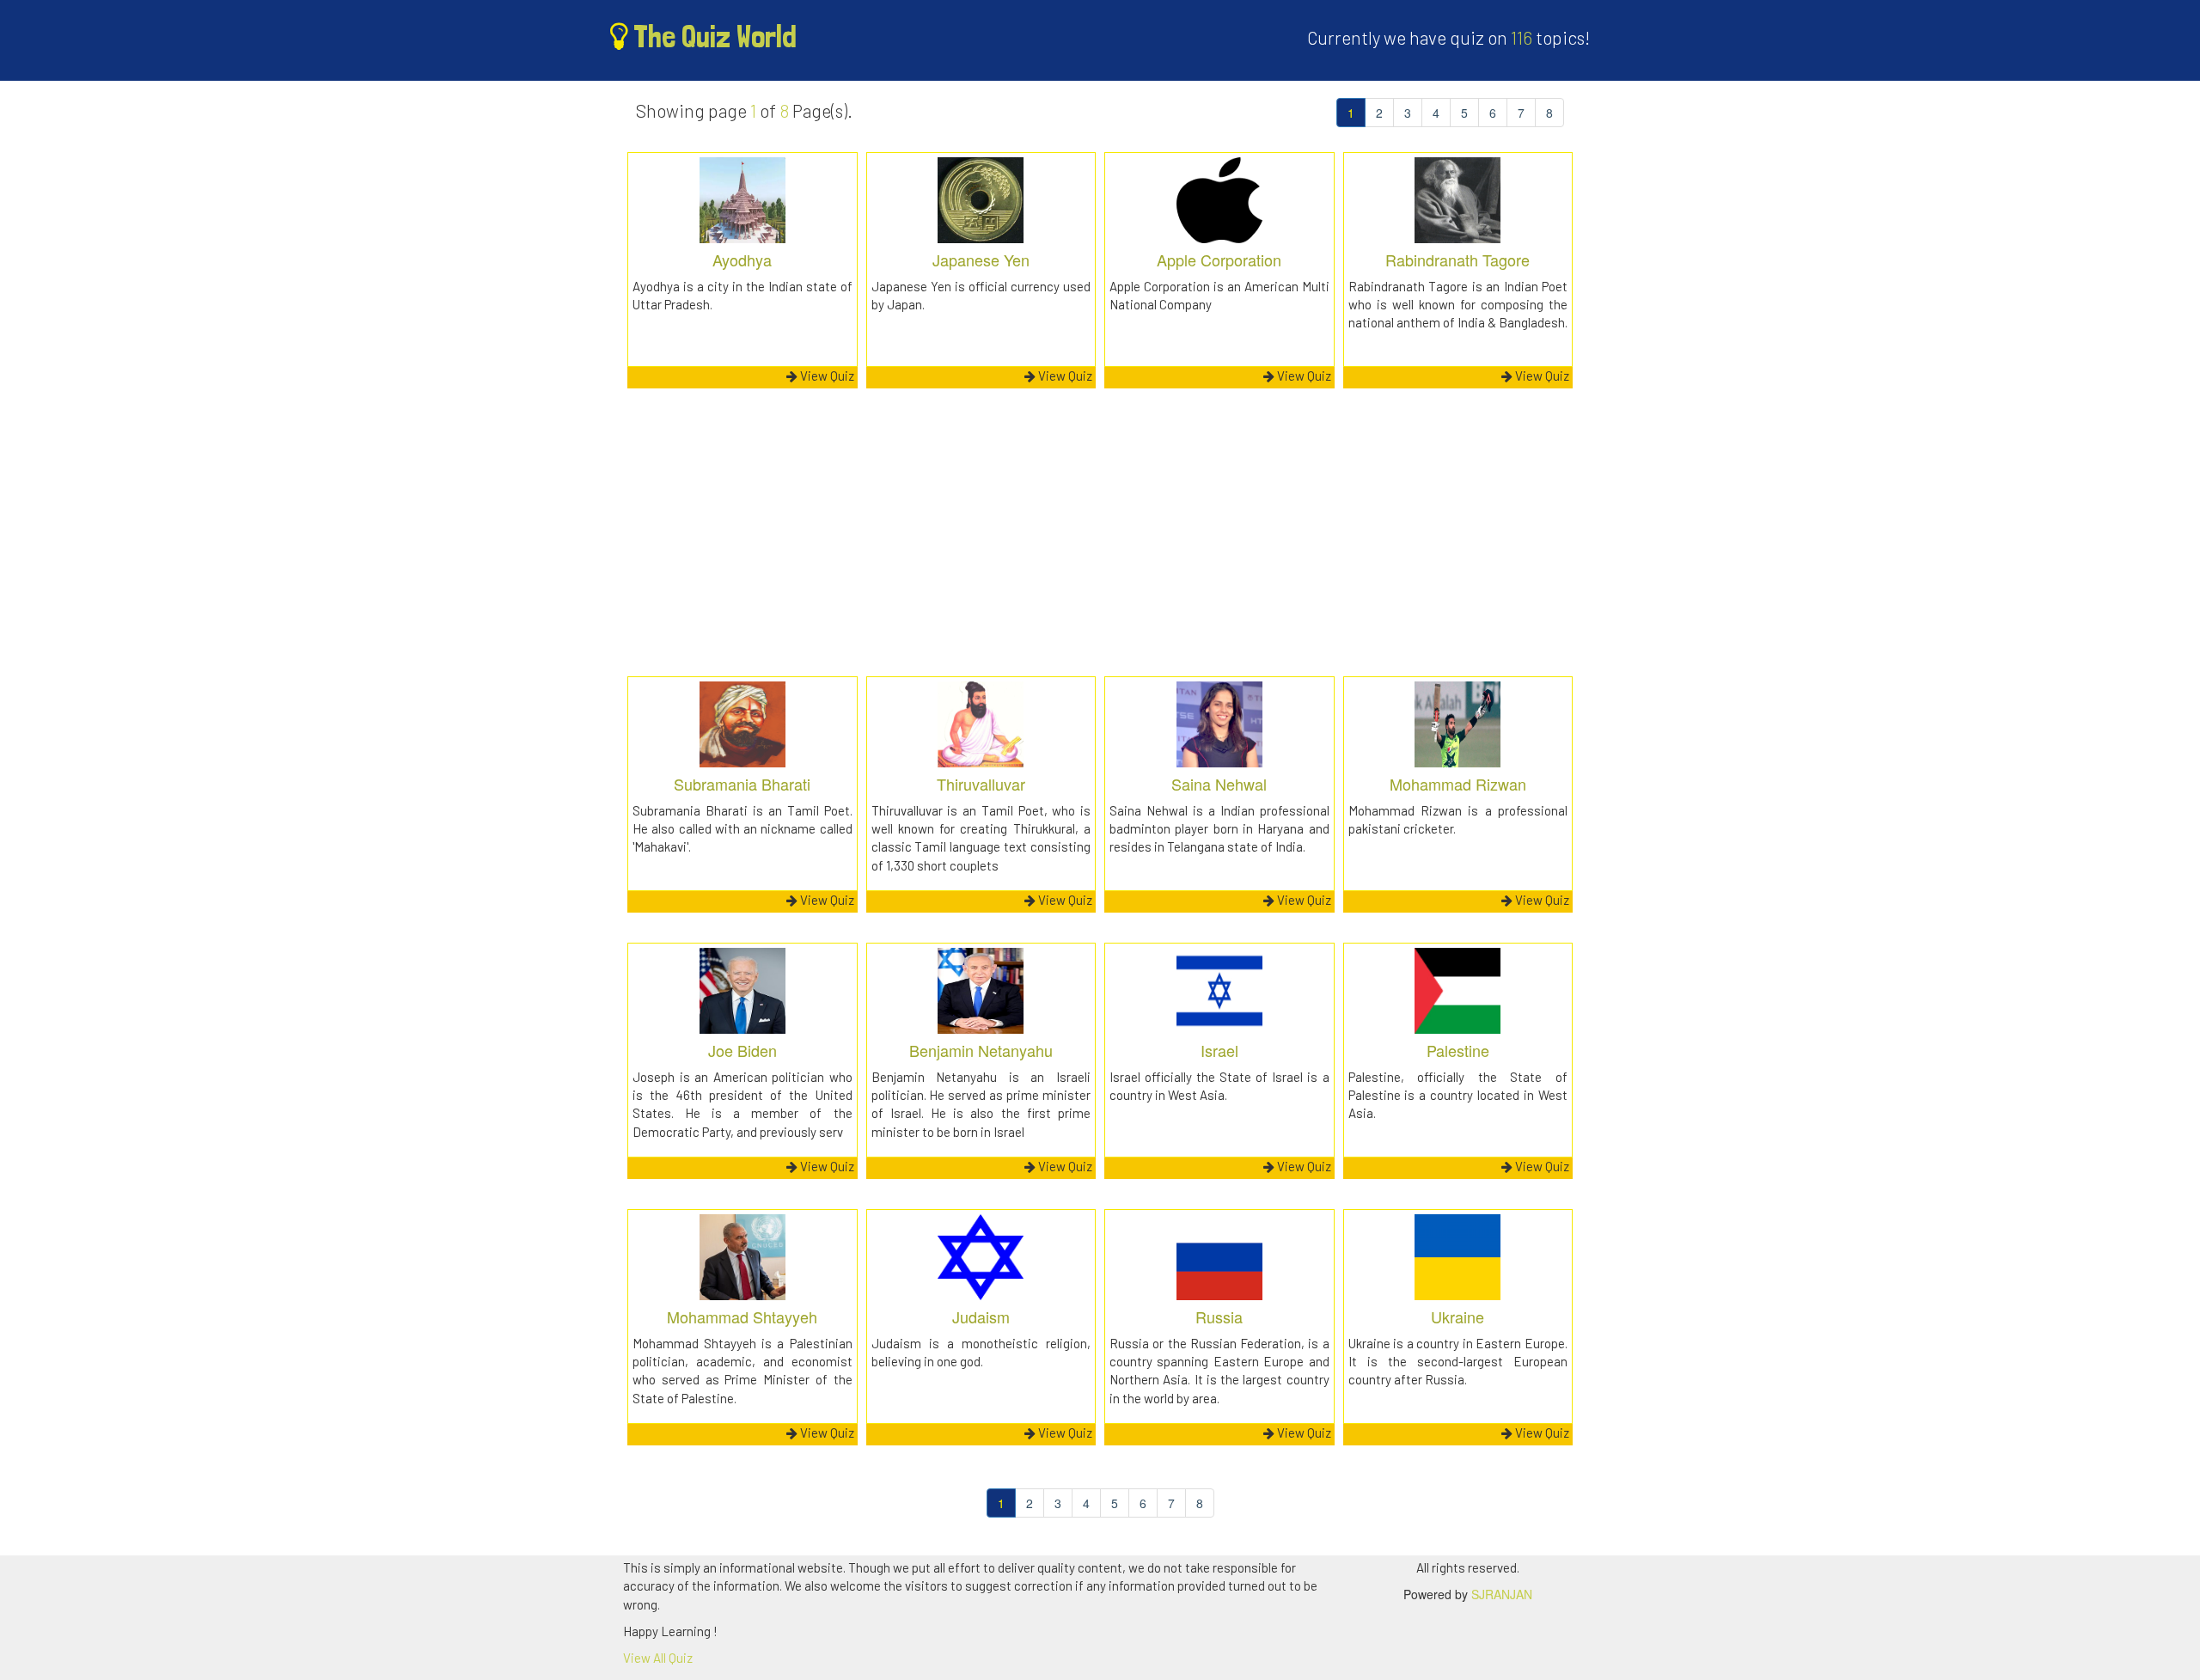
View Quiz (826, 376)
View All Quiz (658, 1658)
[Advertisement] (1100, 543)
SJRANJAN (1502, 1594)
